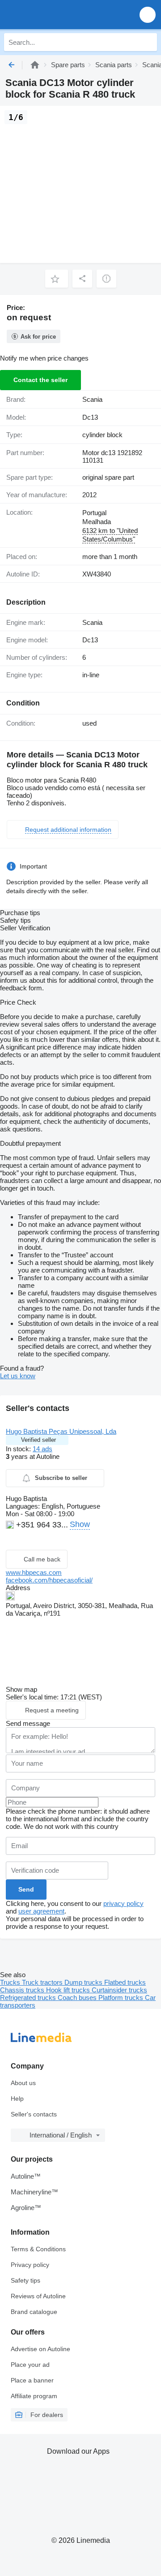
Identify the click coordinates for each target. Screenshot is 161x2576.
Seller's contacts (34, 2114)
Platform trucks (122, 1998)
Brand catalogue (34, 2312)
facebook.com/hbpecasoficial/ (49, 1580)
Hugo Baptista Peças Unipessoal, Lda (61, 1431)
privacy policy (123, 1903)
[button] (148, 15)
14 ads (42, 1449)
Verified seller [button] (38, 1440)
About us (23, 2083)
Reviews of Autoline (38, 2296)
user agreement (41, 1911)
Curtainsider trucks (119, 1990)
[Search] (148, 42)
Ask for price (38, 337)
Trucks (11, 1982)
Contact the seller (40, 380)
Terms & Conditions (38, 2249)
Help (17, 2099)
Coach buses (78, 1998)
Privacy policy (30, 2265)
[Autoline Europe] (58, 15)
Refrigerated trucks (29, 1998)
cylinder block (102, 435)
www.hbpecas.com (34, 1572)
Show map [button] (21, 1689)
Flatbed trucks (125, 1982)
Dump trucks (84, 1982)
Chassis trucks (23, 1990)
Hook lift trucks (69, 1990)
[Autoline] (35, 65)
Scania (92, 399)
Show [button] (80, 1524)
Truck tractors (43, 1982)
